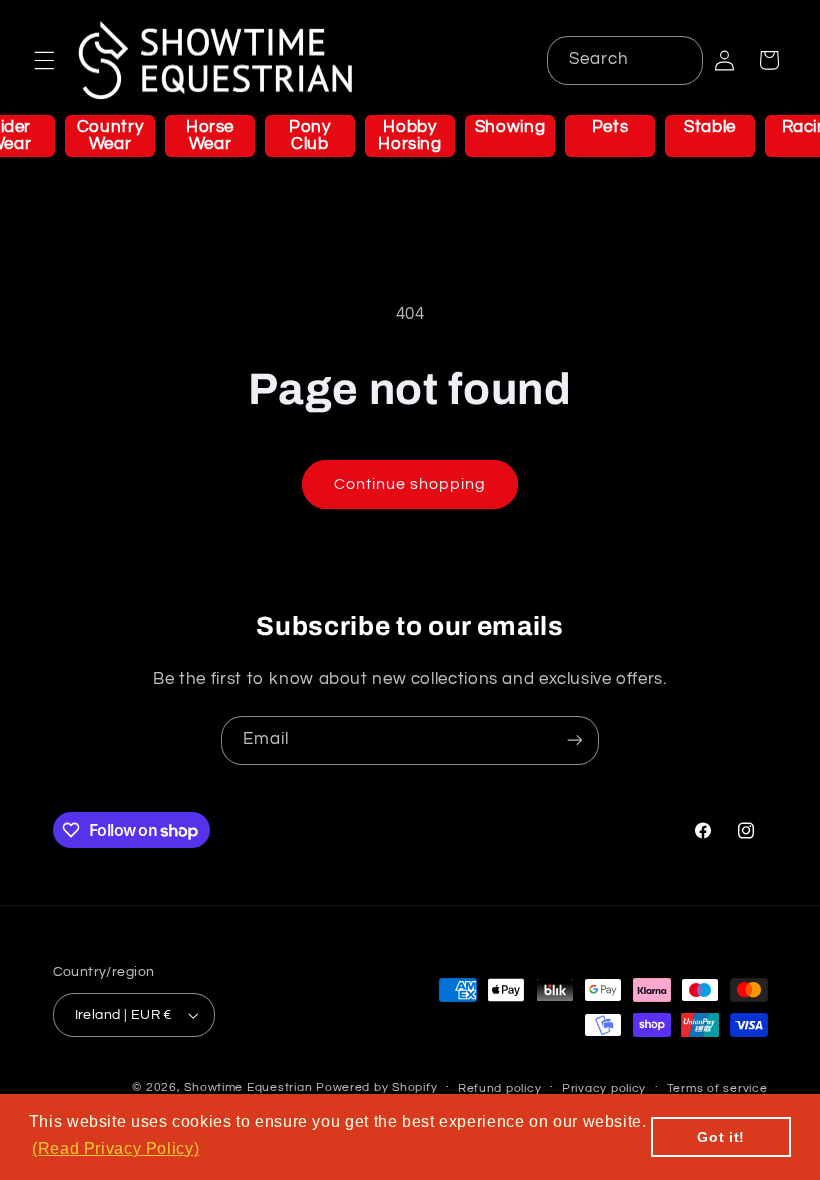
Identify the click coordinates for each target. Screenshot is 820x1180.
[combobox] (625, 60)
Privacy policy (604, 1088)
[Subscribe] (575, 740)
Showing (510, 127)
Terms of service (717, 1088)
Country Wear (110, 135)
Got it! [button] (720, 1137)
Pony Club (310, 135)
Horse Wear (210, 135)
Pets (610, 127)
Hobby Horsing (409, 135)
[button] (44, 60)
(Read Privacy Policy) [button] (115, 1148)
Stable (710, 127)
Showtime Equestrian (248, 1087)
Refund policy (500, 1088)
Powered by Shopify (376, 1087)
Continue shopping (410, 484)
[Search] (678, 60)
